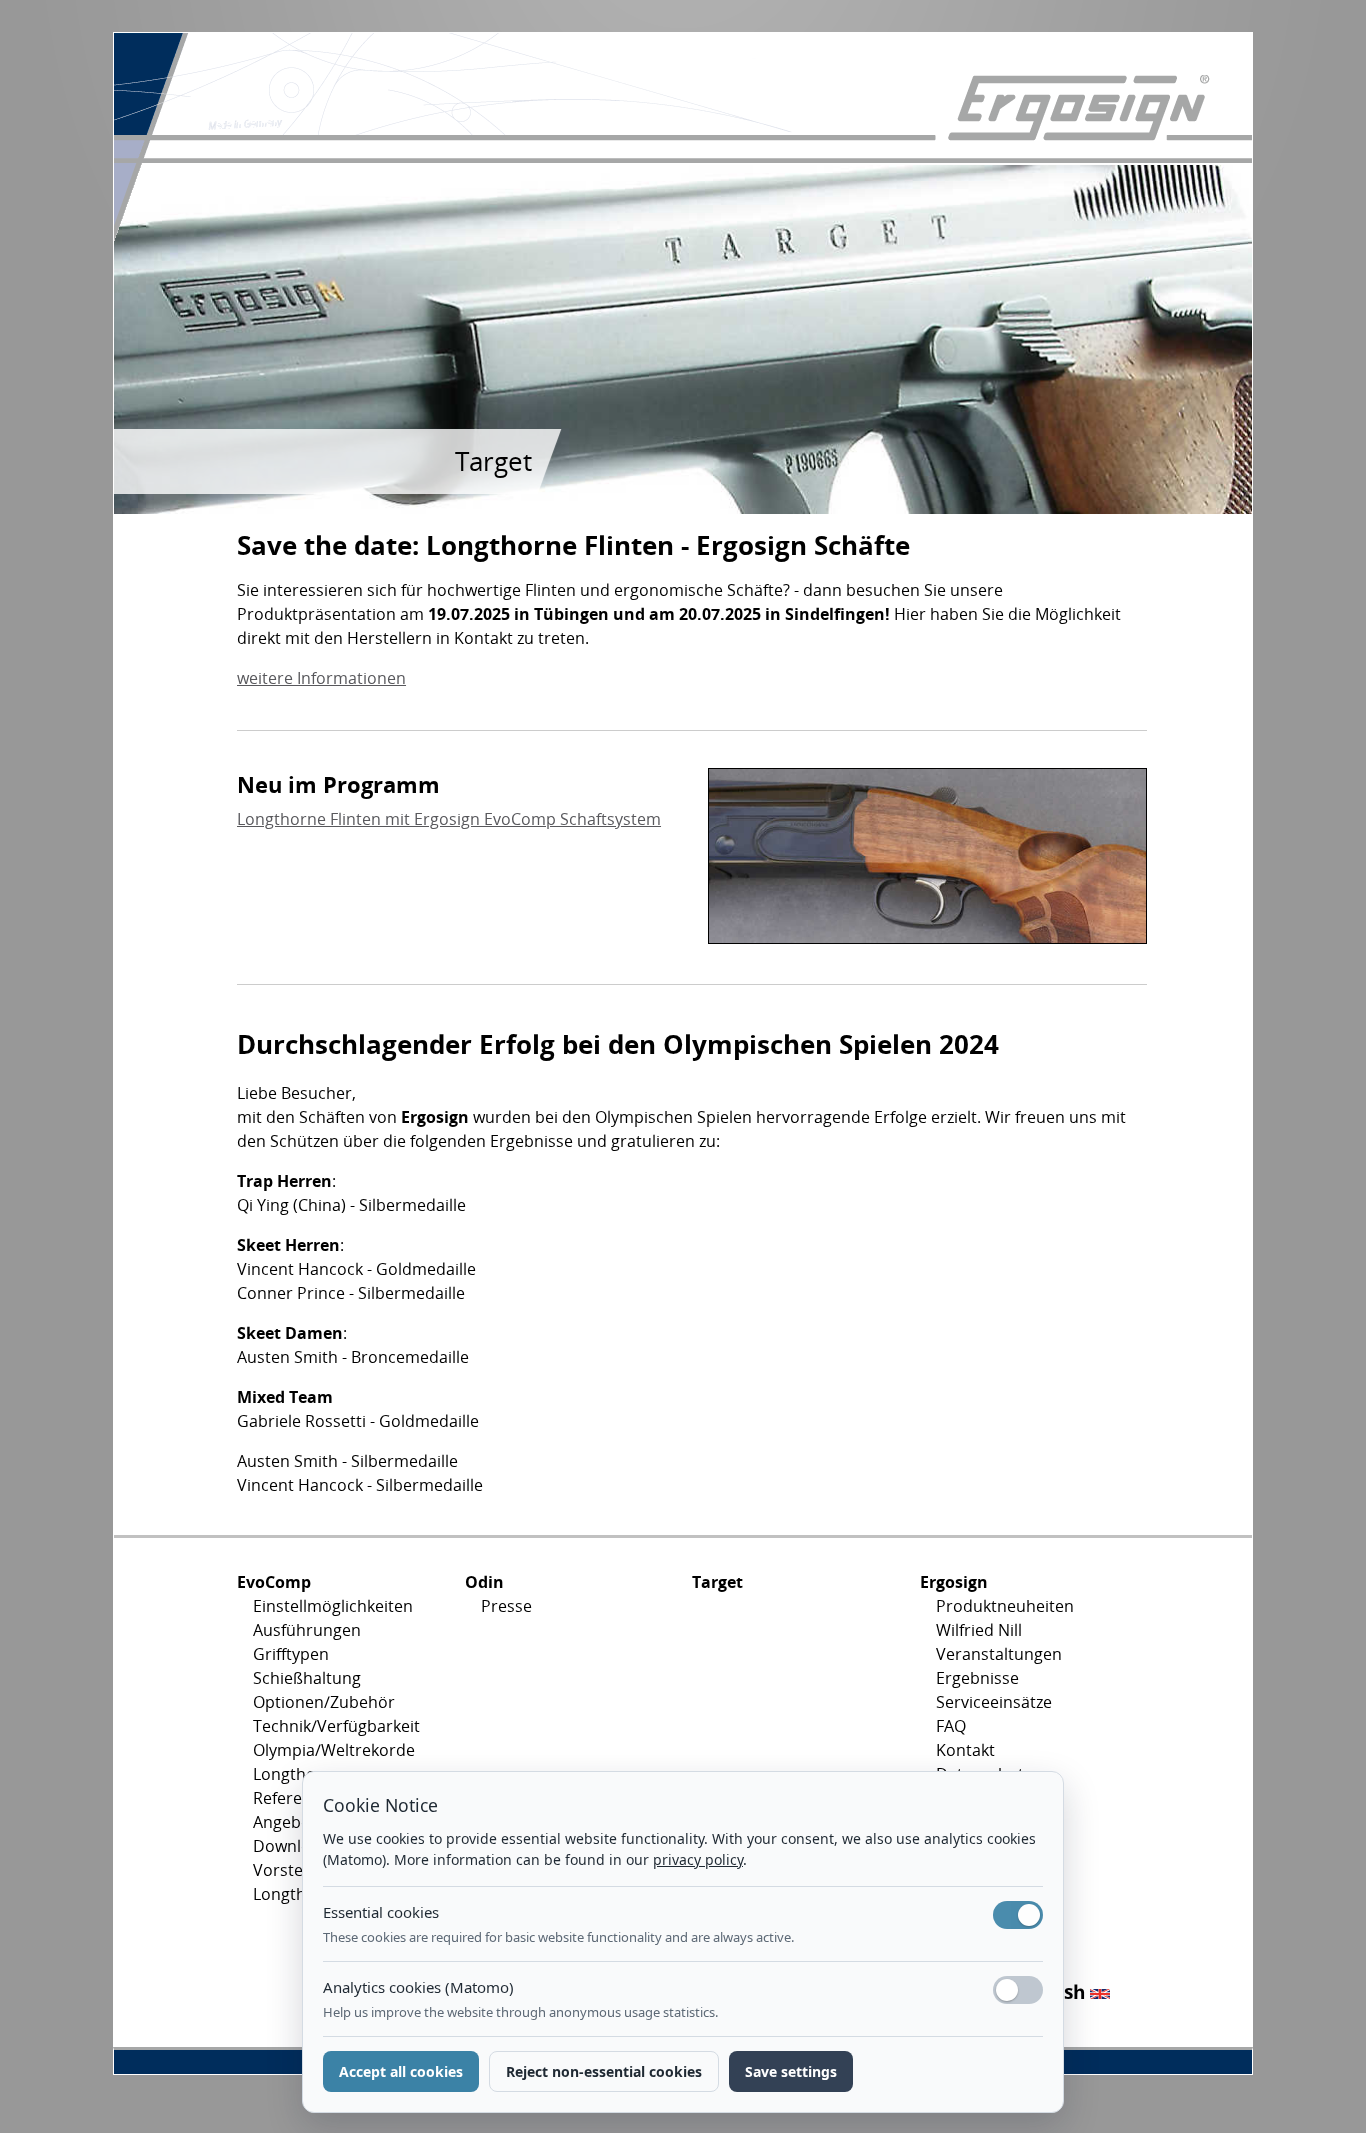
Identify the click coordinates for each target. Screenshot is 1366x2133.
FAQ (951, 1726)
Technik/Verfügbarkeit (336, 1726)
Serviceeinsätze (994, 1702)
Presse (506, 1606)
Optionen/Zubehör (324, 1702)
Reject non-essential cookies (604, 2071)
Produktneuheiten (1005, 1606)
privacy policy (698, 1859)
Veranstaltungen (999, 1654)
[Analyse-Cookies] (1018, 1990)
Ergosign (954, 1582)
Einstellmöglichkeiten (333, 1606)
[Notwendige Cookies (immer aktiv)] (1018, 1915)
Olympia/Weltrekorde (334, 1750)
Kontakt (965, 1750)
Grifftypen (291, 1654)
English (1054, 1991)
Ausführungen (307, 1630)
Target (717, 1582)
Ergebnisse (977, 1678)
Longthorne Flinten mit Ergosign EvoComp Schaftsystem (449, 819)
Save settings (791, 2071)
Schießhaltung (307, 1678)
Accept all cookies (401, 2071)
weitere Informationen (321, 678)
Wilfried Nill (979, 1630)
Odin (484, 1582)
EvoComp (274, 1582)
